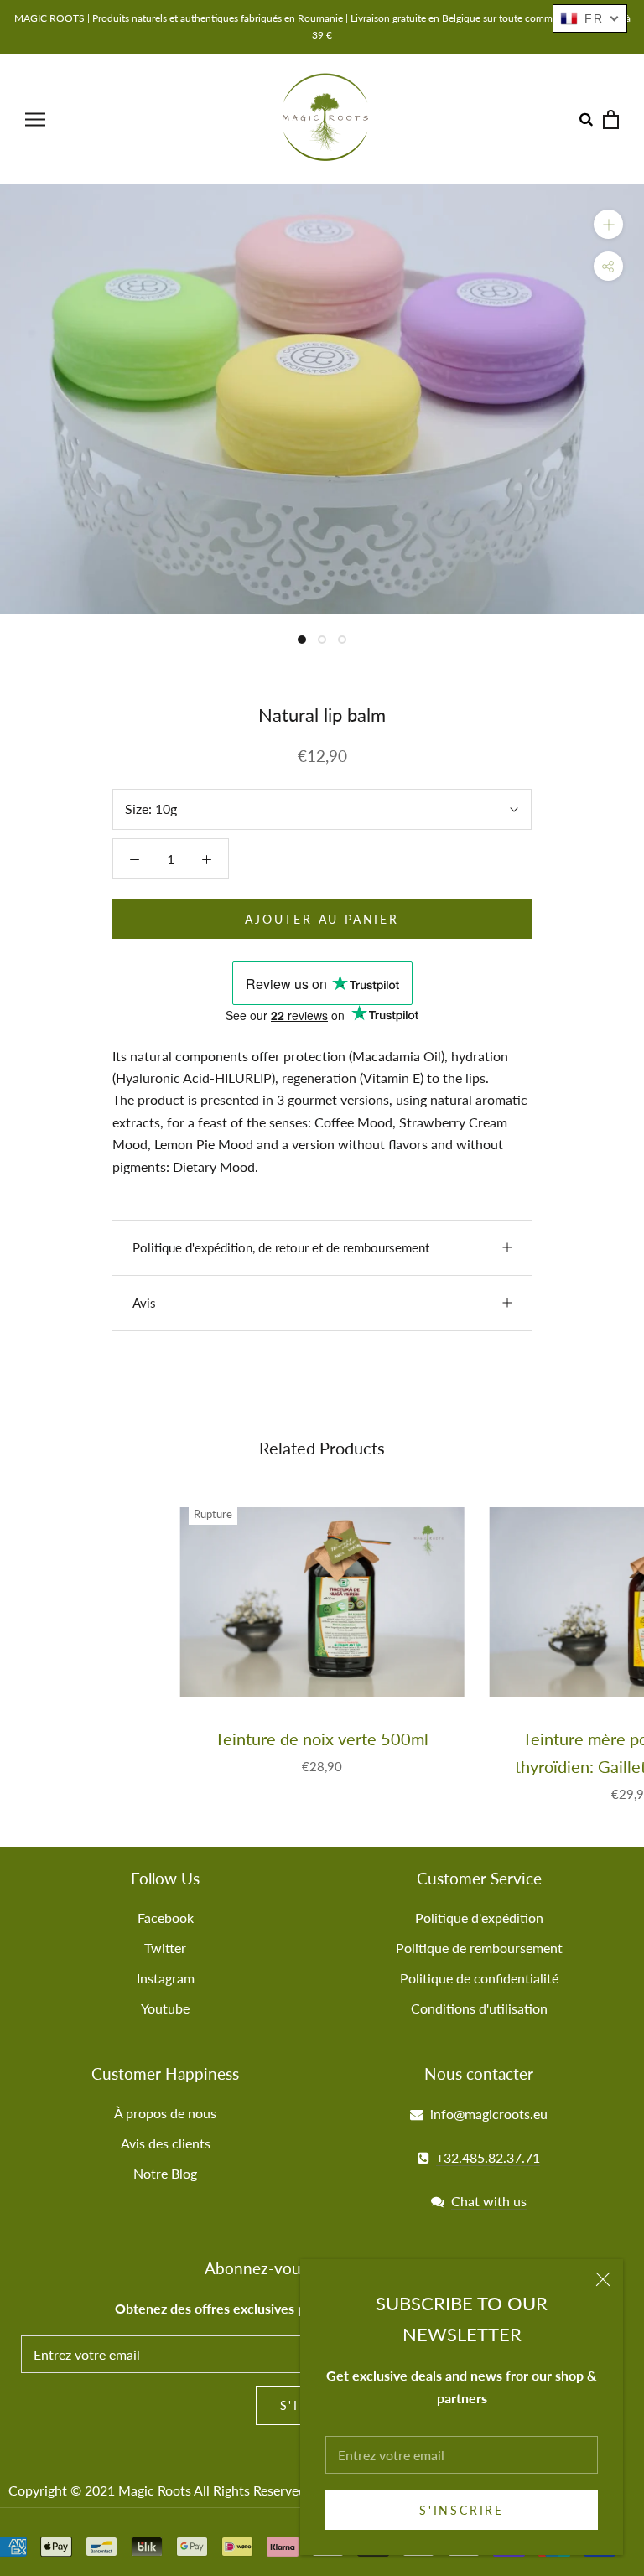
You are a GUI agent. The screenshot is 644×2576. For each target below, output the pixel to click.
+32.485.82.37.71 (488, 2157)
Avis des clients (166, 2143)
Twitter (165, 1948)
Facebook (166, 1918)
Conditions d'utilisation (479, 2008)
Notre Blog (165, 2173)
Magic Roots (155, 2490)
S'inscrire (462, 2510)
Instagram (166, 1978)
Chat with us (489, 2201)
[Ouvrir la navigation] (35, 118)
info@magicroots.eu (489, 2114)
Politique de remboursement (479, 1948)
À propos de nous (165, 2113)
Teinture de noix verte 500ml (322, 1739)
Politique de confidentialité (479, 1978)
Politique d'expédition (479, 1918)
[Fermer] (603, 2279)
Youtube (165, 2008)
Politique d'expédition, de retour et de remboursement (281, 1247)
